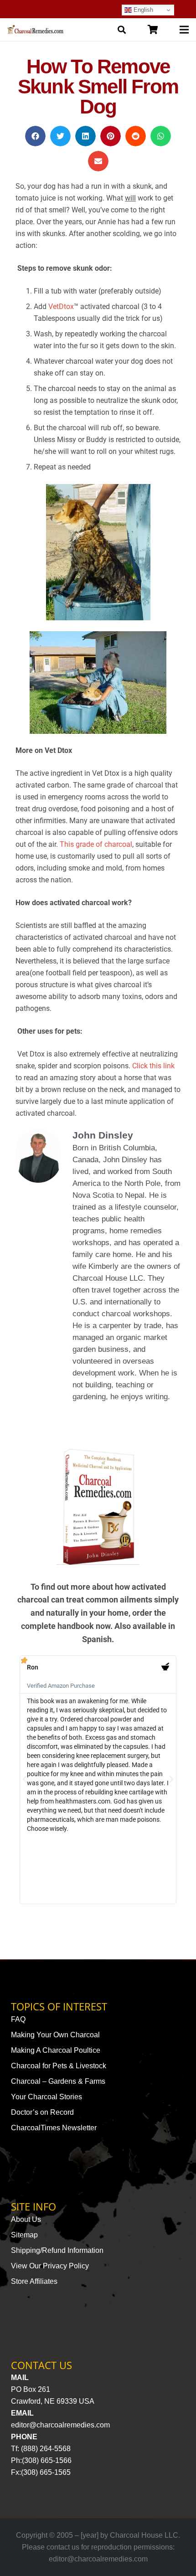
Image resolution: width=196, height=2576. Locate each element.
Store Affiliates (34, 2281)
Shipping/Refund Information (57, 2250)
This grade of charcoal (96, 844)
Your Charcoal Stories (46, 2097)
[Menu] (184, 30)
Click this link (153, 1066)
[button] (35, 136)
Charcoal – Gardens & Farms (58, 2081)
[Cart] (153, 30)
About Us (26, 2219)
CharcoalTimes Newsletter (54, 2128)
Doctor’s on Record (42, 2112)
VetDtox (61, 307)
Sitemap (24, 2235)
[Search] (122, 30)
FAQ (18, 2019)
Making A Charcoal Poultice (56, 2050)
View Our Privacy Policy (50, 2266)
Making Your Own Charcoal (55, 2035)
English (142, 10)
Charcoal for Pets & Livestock (59, 2066)
